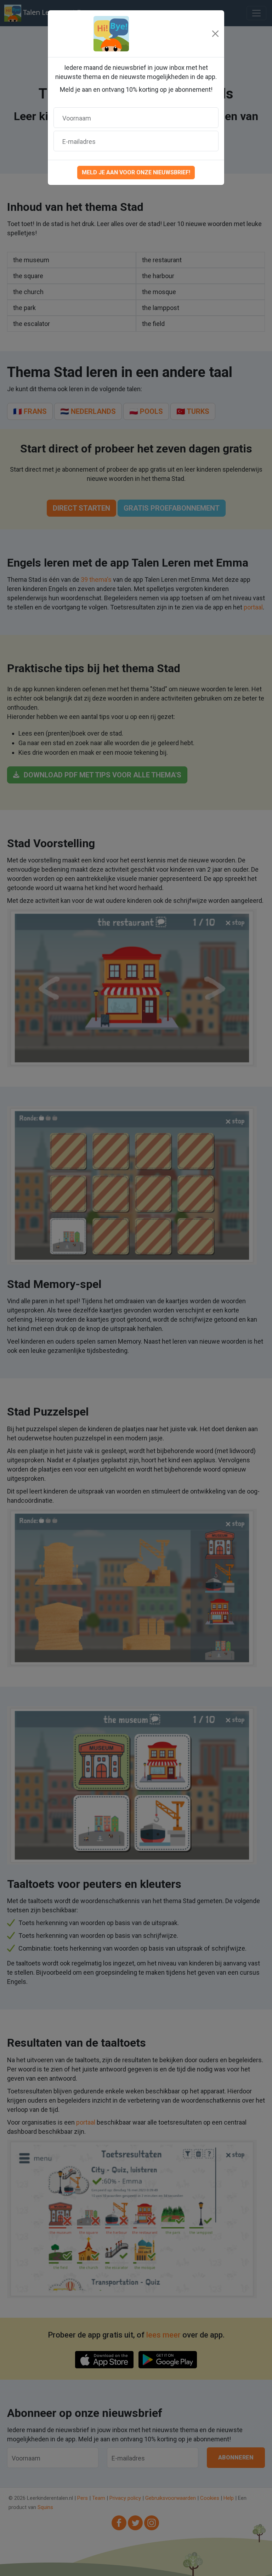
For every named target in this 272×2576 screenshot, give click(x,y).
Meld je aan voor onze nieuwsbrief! (136, 172)
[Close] (215, 34)
